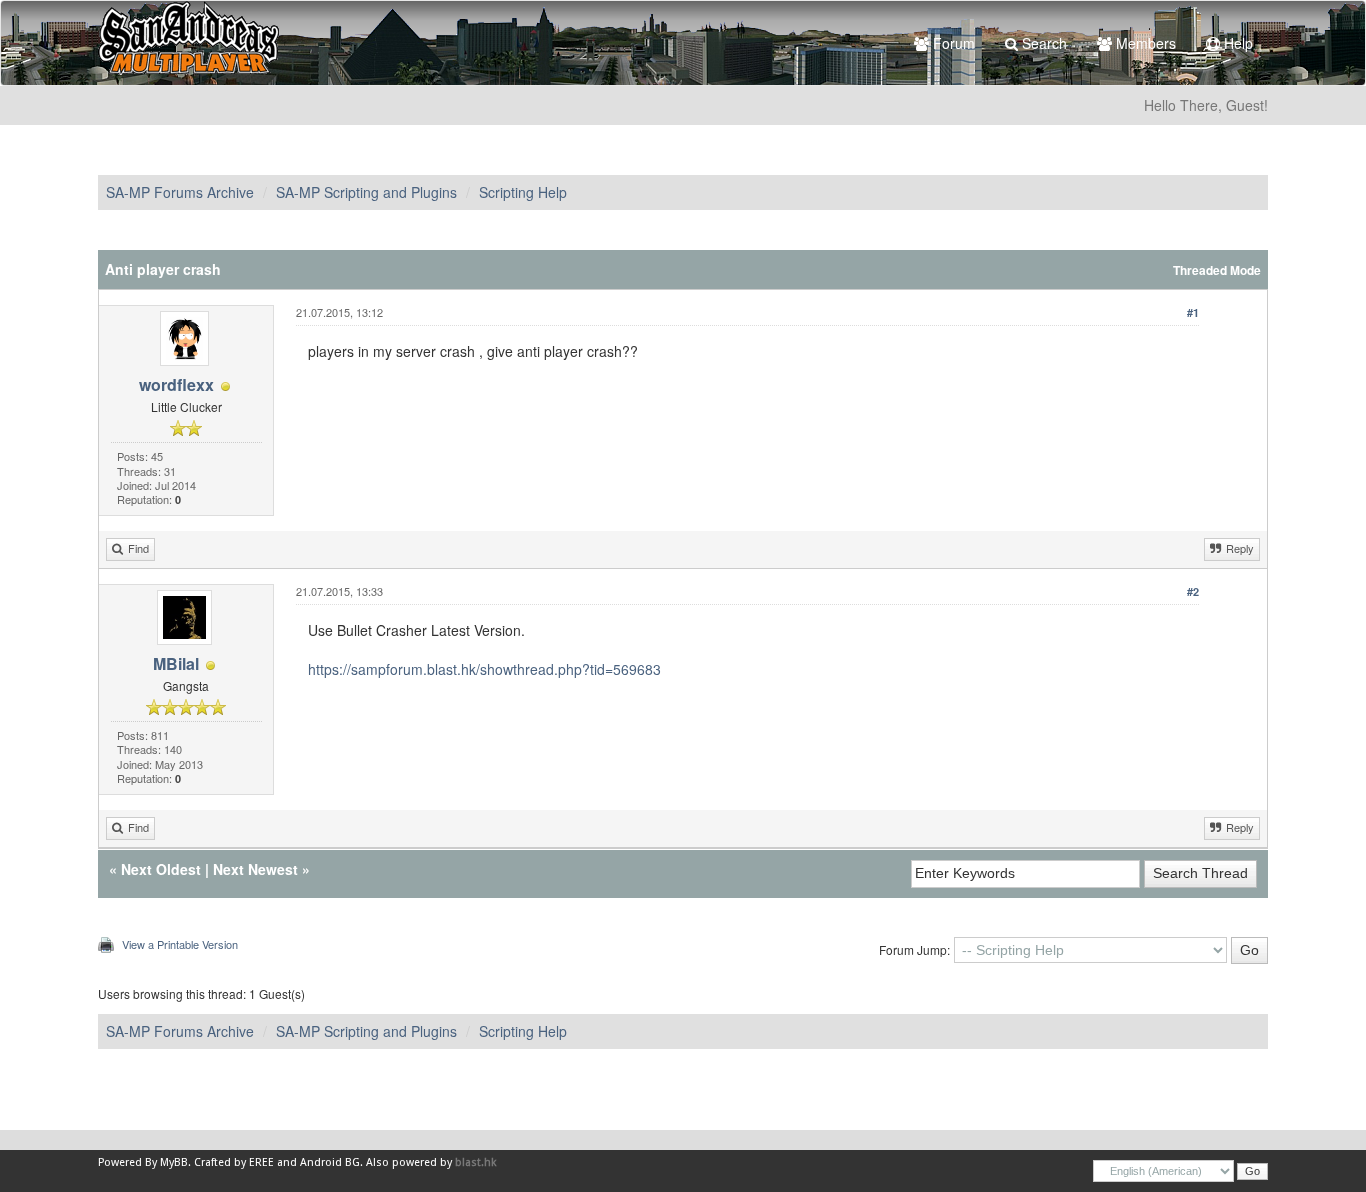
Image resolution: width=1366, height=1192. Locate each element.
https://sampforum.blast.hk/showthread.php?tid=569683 (484, 669)
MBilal (176, 663)
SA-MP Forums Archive (180, 192)
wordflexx (176, 384)
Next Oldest (161, 869)
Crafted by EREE (234, 1162)
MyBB (174, 1162)
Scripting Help (523, 192)
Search (1042, 43)
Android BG (330, 1162)
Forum (952, 43)
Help (1236, 43)
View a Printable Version (180, 944)
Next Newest (255, 869)
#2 (1193, 591)
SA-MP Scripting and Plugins (366, 192)
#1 (1193, 312)
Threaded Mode (1217, 270)
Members (1144, 43)
